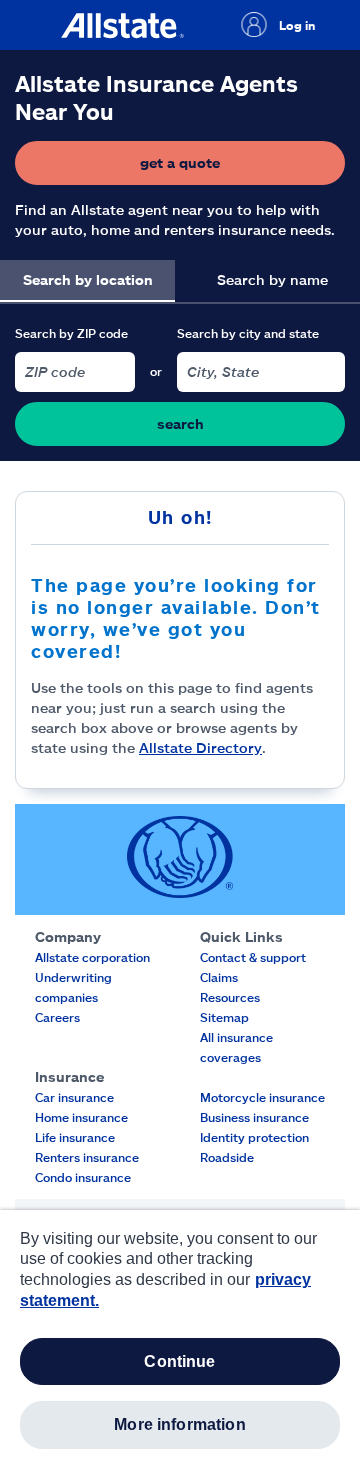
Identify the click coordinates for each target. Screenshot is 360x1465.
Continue (179, 1361)
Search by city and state (248, 333)
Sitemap (224, 1017)
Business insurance (254, 1117)
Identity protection (254, 1137)
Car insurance (74, 1097)
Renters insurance (87, 1157)
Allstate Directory (200, 747)
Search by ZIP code (71, 333)
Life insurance (75, 1137)
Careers (57, 1017)
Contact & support (253, 957)
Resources (230, 997)
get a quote (240, 167)
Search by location (88, 279)
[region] (180, 1337)
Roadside (227, 1157)
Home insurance (81, 1117)
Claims (219, 977)
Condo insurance (83, 1177)
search (180, 423)
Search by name (272, 279)
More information (180, 1424)
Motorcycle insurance (262, 1097)
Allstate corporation (92, 957)
